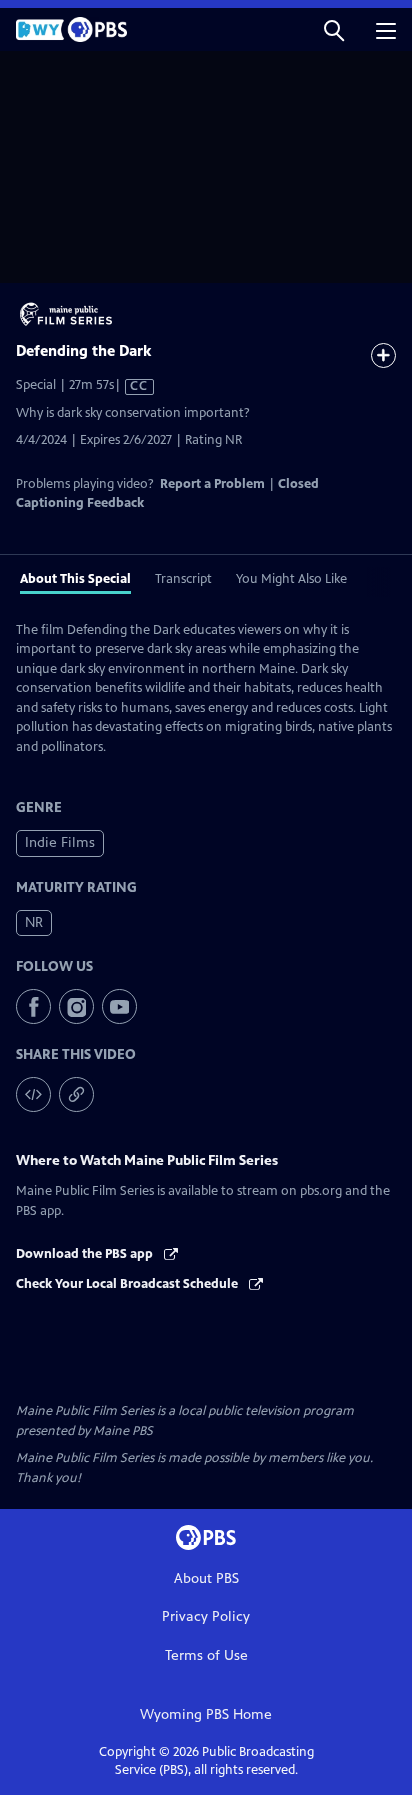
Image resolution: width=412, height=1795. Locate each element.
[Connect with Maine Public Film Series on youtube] (119, 1006)
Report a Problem (212, 484)
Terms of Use (206, 1655)
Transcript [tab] (183, 579)
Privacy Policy (206, 1616)
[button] (334, 29)
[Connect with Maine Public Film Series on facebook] (33, 1006)
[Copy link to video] (76, 1094)
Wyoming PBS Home (206, 1714)
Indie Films (60, 842)
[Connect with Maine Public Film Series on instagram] (76, 1006)
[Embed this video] (33, 1094)
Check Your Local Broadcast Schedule (128, 1284)
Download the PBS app (86, 1254)
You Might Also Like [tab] (291, 579)
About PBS (206, 1578)
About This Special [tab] (75, 579)
